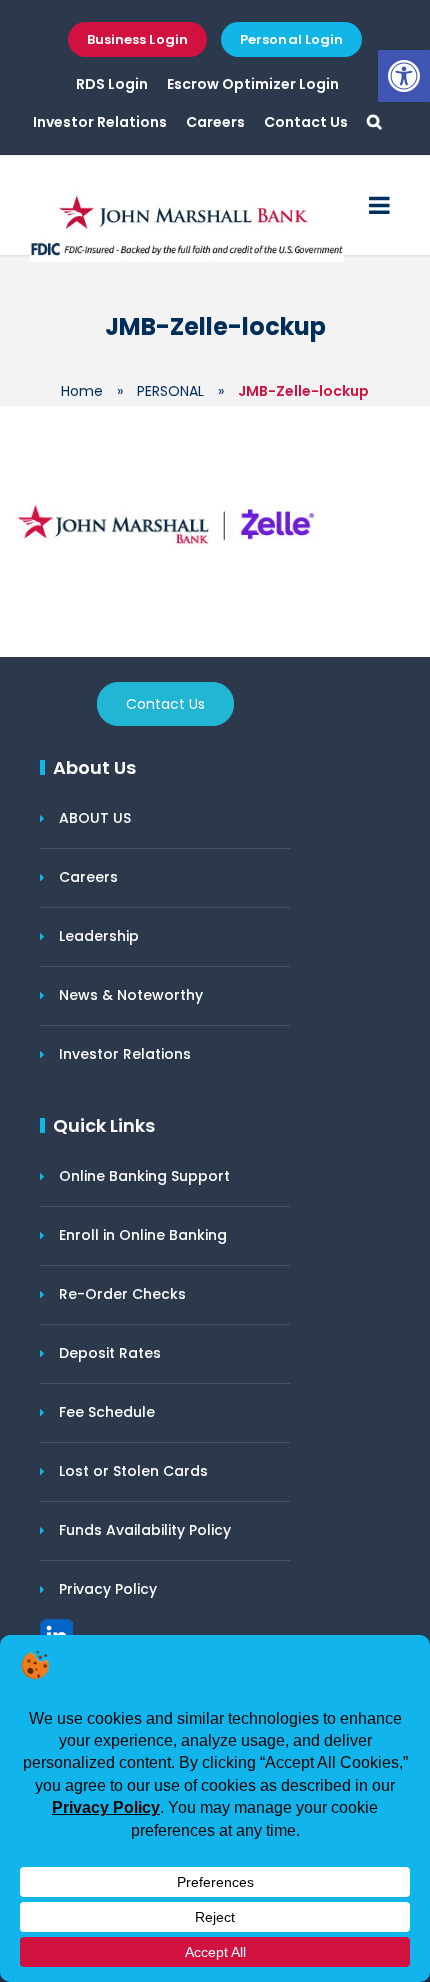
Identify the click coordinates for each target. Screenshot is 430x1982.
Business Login (137, 39)
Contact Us (306, 122)
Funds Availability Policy (145, 1530)
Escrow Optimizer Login (253, 84)
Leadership (99, 936)
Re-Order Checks (122, 1294)
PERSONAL (170, 391)
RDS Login (112, 84)
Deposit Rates (110, 1353)
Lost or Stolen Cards (133, 1471)
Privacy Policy (108, 1589)
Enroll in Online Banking (143, 1235)
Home (82, 391)
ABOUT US (95, 818)
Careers (215, 122)
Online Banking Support (144, 1176)
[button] (404, 76)
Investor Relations (100, 122)
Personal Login (291, 39)
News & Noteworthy (131, 995)
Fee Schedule (107, 1412)
